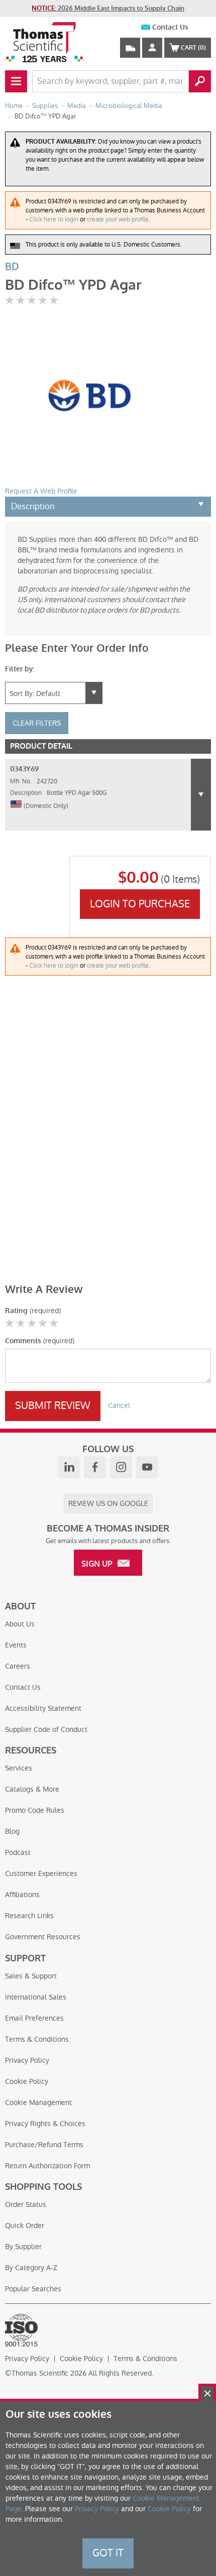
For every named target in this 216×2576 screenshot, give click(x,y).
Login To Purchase (140, 904)
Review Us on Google (108, 1503)
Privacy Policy (27, 2060)
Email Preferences (34, 2018)
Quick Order (25, 2226)
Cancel (119, 1406)
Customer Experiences (41, 1874)
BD (12, 267)
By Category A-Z (31, 2268)
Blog (12, 1831)
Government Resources (43, 1937)
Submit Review (53, 1406)
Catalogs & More (32, 1789)
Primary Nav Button (16, 81)
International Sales (36, 1997)
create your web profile (118, 219)
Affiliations (22, 1895)
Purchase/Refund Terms (44, 2145)
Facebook (95, 1467)
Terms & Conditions (37, 2039)
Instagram (121, 1467)
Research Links (29, 1916)
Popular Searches (33, 2289)
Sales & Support (31, 1976)
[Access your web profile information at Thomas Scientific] (152, 48)
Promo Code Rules (35, 1810)
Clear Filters (37, 723)
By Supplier (23, 2247)
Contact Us (170, 27)
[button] (201, 795)
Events (16, 1645)
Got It (108, 2553)
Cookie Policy (27, 2081)
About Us (20, 1624)
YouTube (147, 1467)
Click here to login (54, 219)
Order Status (26, 2204)
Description (33, 506)
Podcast (18, 1852)
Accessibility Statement (43, 1708)
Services (19, 1768)
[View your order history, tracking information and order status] (130, 48)
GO (200, 81)
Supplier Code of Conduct (46, 1729)
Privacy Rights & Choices (45, 2124)
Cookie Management (38, 2102)
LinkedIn (69, 1467)
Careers (18, 1666)
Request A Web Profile (41, 491)
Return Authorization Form (47, 2166)
